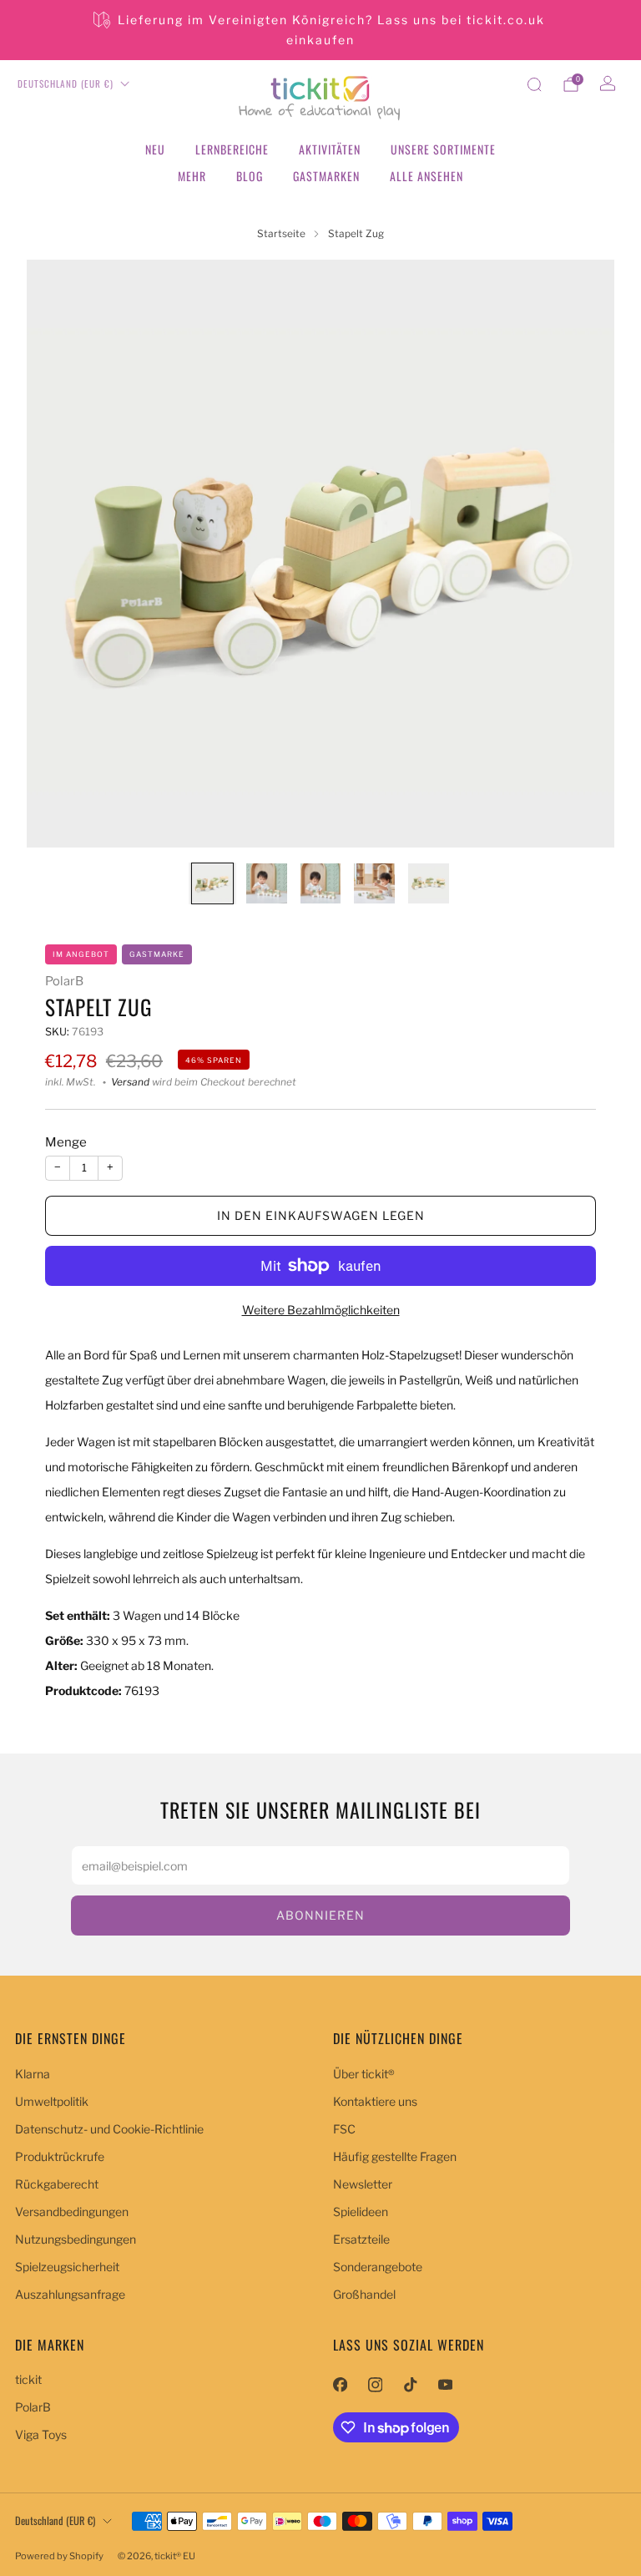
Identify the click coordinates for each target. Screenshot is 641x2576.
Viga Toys (41, 2434)
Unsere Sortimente (443, 149)
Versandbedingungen (72, 2212)
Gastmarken (326, 176)
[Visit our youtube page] (445, 2385)
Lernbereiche (232, 149)
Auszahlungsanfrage (70, 2294)
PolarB (64, 981)
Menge (66, 1142)
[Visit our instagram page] (375, 2385)
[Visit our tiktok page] (410, 2385)
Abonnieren (320, 1915)
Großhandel (364, 2294)
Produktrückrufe (60, 2156)
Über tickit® (364, 2074)
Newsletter (363, 2184)
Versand (130, 1082)
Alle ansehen (426, 176)
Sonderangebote (378, 2267)
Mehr (192, 176)
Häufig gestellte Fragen (395, 2156)
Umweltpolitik (52, 2101)
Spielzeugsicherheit (67, 2267)
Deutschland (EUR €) (66, 84)
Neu (155, 149)
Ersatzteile (361, 2239)
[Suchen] (534, 84)
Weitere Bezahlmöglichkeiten (321, 1310)
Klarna (33, 2074)
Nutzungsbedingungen (76, 2239)
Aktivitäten (330, 149)
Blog (250, 176)
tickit (28, 2379)
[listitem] (320, 30)
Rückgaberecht (57, 2184)
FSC (344, 2129)
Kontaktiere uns (375, 2101)
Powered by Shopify (59, 2556)
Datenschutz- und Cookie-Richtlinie (109, 2129)
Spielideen (361, 2212)
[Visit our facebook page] (340, 2385)
